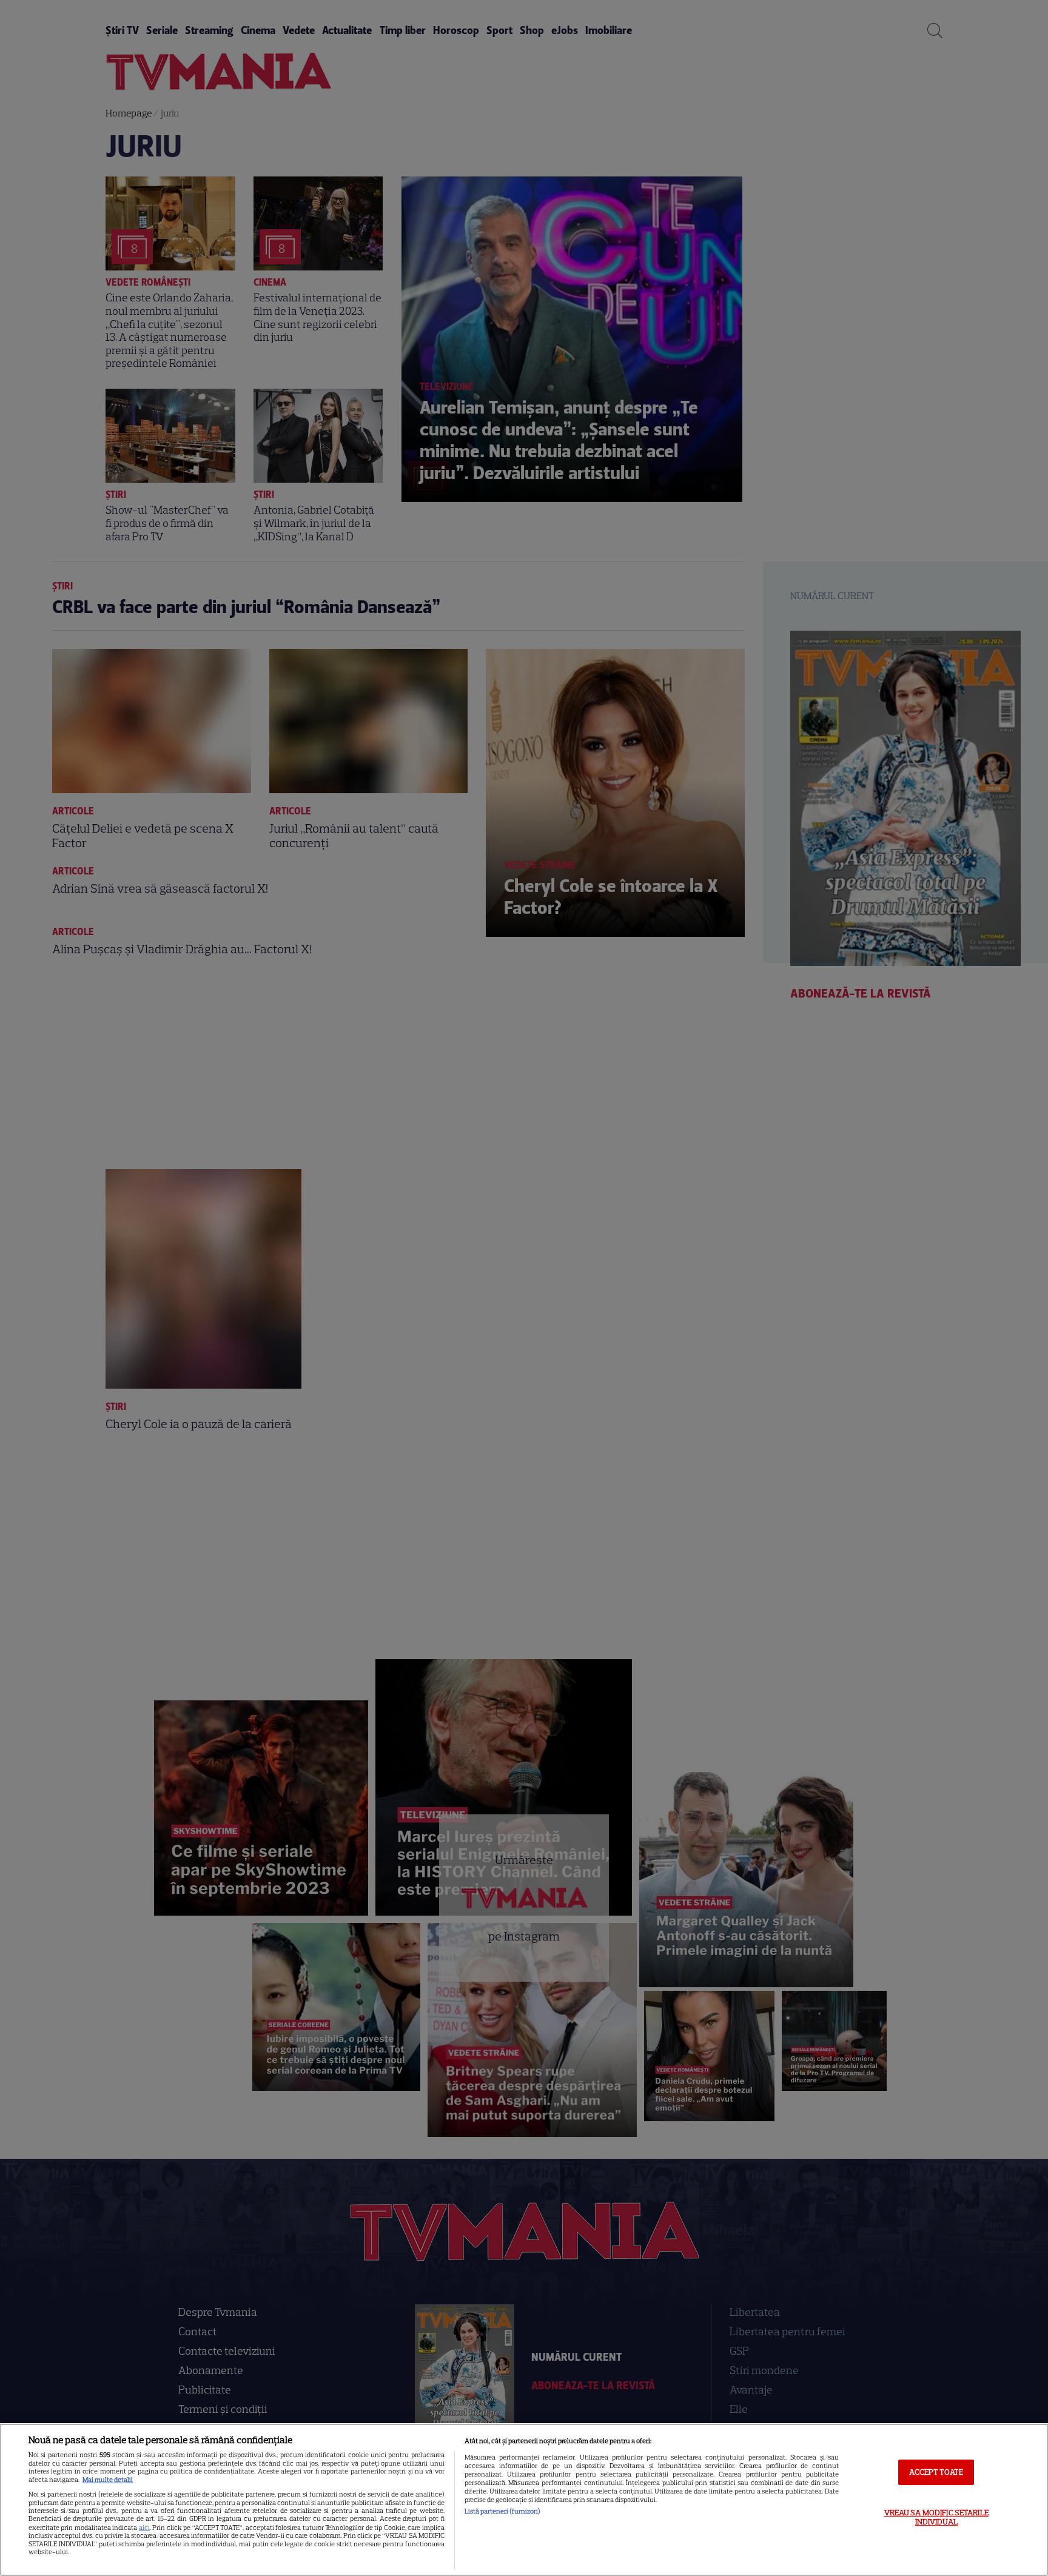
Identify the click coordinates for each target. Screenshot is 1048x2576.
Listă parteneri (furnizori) (502, 2511)
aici (144, 2527)
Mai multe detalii (108, 2480)
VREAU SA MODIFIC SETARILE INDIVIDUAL (936, 2517)
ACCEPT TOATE (936, 2472)
